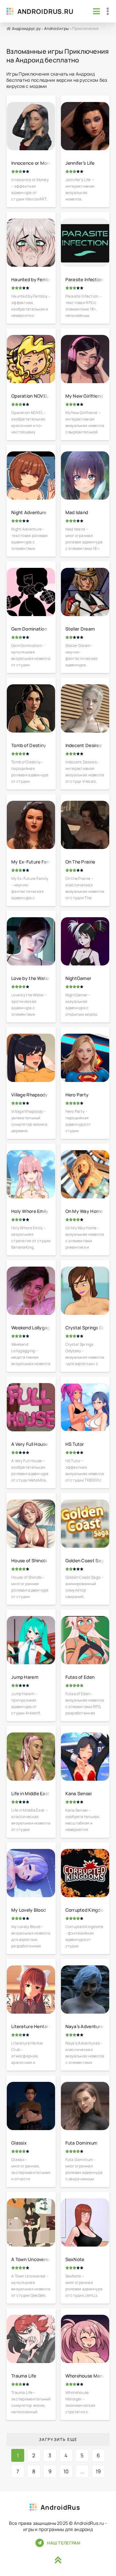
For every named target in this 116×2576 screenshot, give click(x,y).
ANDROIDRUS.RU (45, 11)
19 (98, 2471)
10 (66, 2471)
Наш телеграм (64, 2543)
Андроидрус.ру (26, 28)
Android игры (56, 28)
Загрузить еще (58, 2439)
